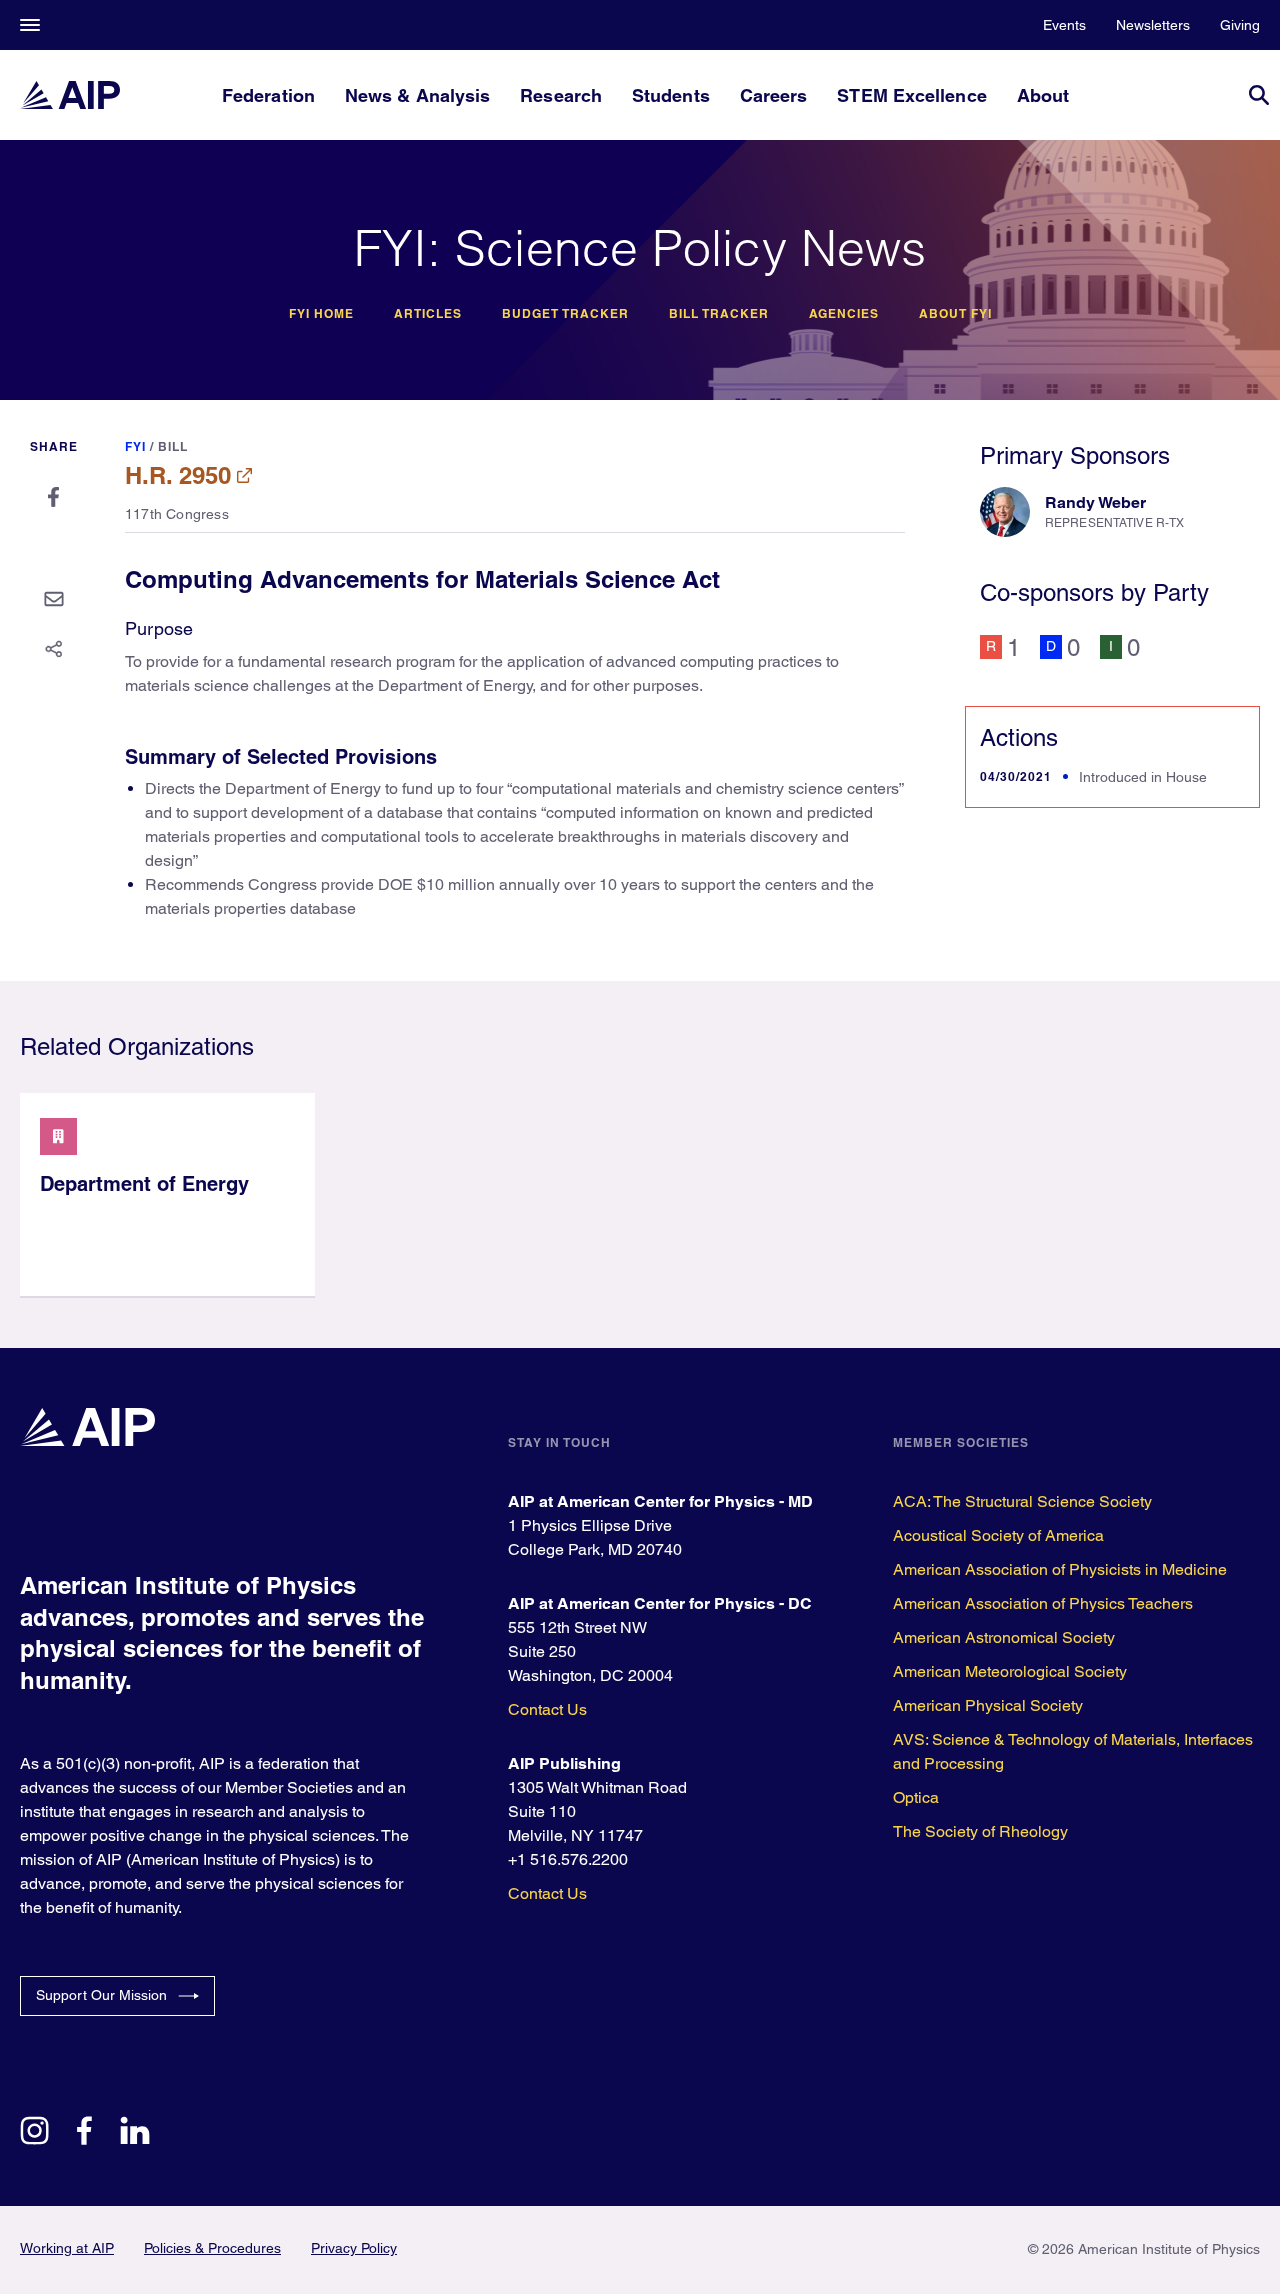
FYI (135, 446)
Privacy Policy (354, 2248)
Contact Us (547, 1709)
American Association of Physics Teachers (1043, 1603)
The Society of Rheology (980, 1831)
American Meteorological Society (1010, 1671)
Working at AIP (67, 2248)
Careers (774, 95)
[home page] (70, 95)
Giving (1240, 25)
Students (671, 95)
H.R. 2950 (178, 475)
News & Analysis (417, 95)
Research (561, 95)
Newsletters (1153, 25)
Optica (916, 1797)
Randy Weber (1095, 502)
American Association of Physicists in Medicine (1060, 1569)
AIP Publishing (564, 1763)
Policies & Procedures (212, 2248)
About (1043, 95)
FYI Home (321, 314)
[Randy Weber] (1005, 512)
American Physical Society (988, 1705)
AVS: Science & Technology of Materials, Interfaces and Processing (1073, 1751)
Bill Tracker (719, 314)
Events (1064, 25)
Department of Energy (144, 1184)
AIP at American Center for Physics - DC (660, 1603)
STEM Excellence (911, 95)
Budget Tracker (565, 314)
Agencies (844, 314)
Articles (428, 314)
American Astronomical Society (1004, 1637)
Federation (268, 95)
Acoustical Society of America (998, 1535)
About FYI (955, 314)
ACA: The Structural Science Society (1022, 1501)
